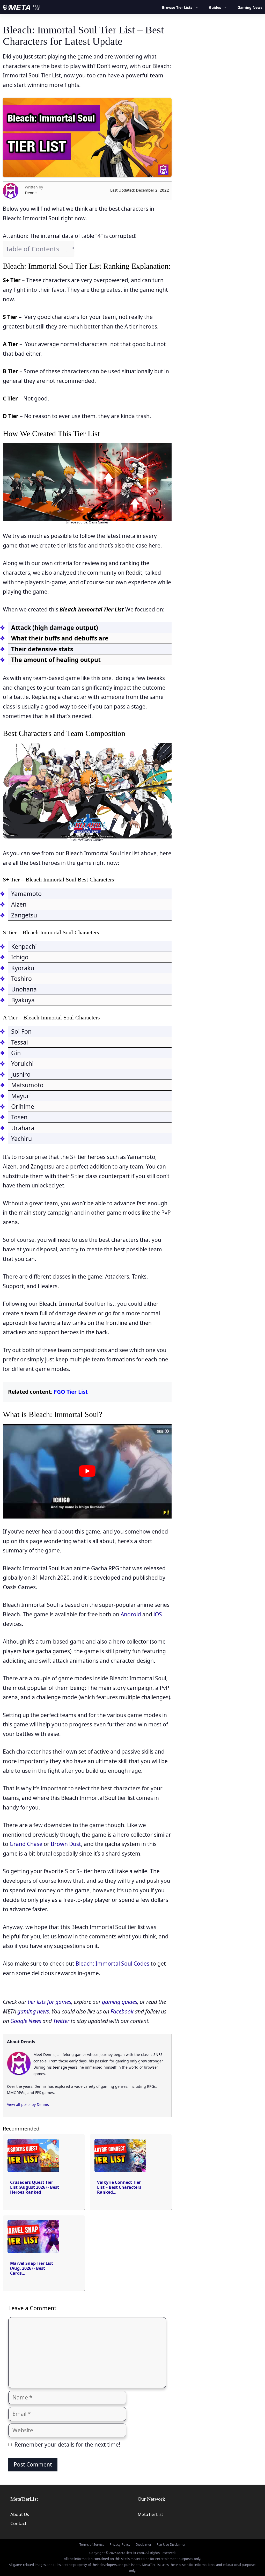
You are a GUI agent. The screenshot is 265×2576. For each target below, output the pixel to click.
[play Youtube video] (87, 1471)
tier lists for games (49, 2002)
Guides (215, 7)
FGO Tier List (71, 1392)
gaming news (33, 2011)
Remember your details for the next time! (67, 2444)
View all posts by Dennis (28, 2104)
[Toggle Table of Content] (68, 248)
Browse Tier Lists (177, 7)
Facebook (122, 2011)
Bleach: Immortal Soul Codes (112, 1964)
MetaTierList (150, 2514)
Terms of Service (92, 2544)
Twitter (61, 2021)
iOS (158, 1614)
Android (131, 1614)
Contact (18, 2523)
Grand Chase (26, 1844)
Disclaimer (143, 2544)
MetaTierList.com (131, 2553)
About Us (20, 2514)
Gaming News (250, 7)
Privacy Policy (120, 2544)
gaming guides (120, 2002)
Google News (26, 2021)
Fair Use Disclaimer (171, 2544)
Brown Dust (66, 1844)
